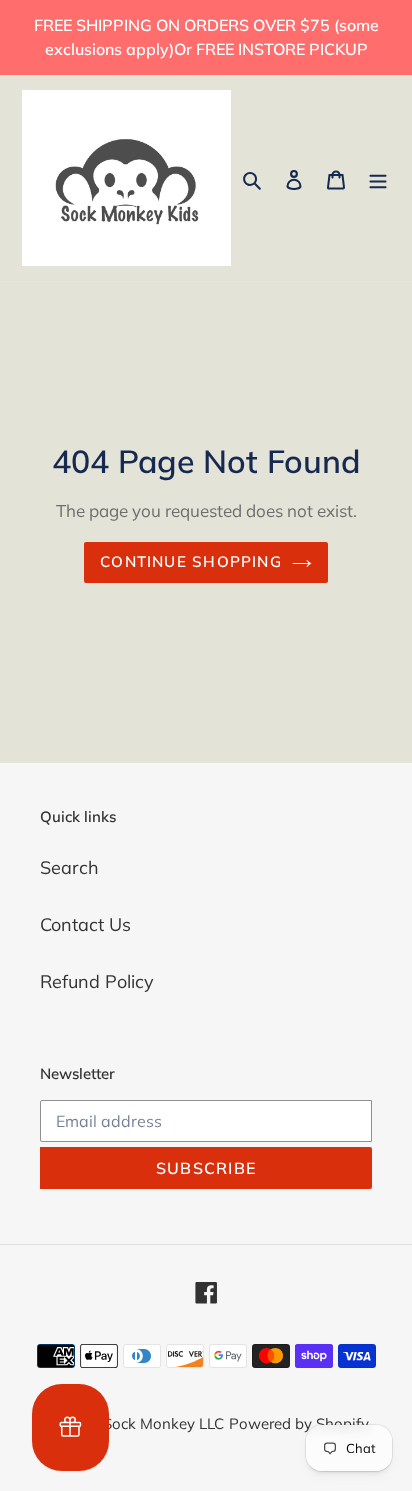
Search (69, 867)
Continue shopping (191, 561)
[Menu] (378, 177)
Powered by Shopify (299, 1423)
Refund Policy (97, 981)
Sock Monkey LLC (163, 1423)
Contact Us (85, 924)
